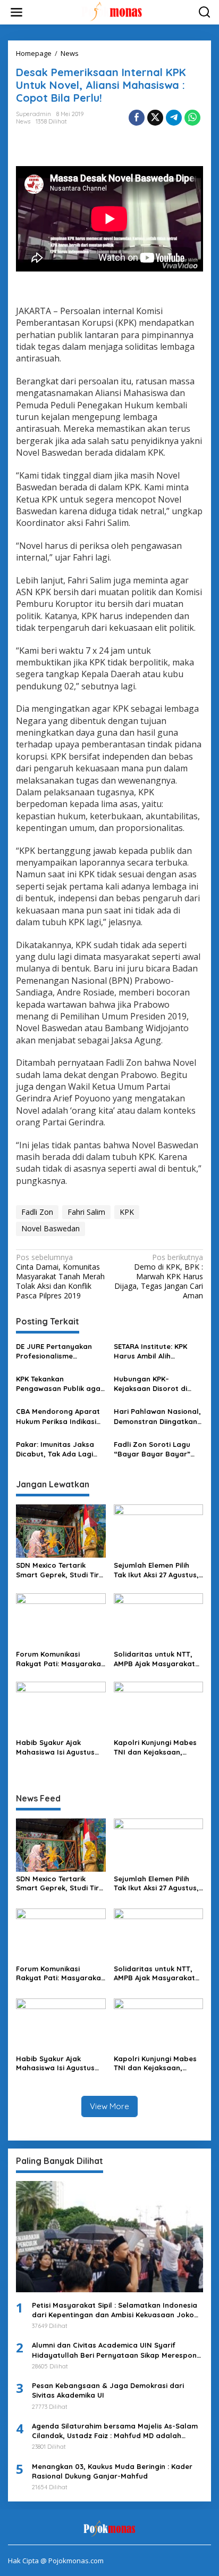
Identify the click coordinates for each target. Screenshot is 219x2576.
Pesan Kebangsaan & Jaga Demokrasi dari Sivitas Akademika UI (108, 2390)
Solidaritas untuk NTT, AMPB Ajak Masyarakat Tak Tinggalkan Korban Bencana (155, 1659)
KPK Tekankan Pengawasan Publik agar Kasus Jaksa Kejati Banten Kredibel (60, 1384)
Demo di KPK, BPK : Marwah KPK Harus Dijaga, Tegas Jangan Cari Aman (159, 1277)
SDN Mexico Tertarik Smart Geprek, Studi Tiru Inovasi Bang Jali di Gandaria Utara (60, 1570)
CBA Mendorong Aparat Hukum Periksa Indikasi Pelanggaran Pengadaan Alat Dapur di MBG (61, 1416)
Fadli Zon (37, 1212)
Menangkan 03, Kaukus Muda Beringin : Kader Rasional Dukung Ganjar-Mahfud (112, 2471)
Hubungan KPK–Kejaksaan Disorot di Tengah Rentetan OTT (152, 1384)
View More (109, 2106)
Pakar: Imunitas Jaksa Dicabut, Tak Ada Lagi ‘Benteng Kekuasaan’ (55, 1449)
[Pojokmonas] (112, 11)
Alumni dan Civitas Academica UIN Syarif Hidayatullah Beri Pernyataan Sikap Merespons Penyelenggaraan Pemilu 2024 (116, 2350)
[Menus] (16, 12)
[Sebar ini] (137, 118)
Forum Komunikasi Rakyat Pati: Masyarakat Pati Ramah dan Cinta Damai (60, 1659)
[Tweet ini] (155, 118)
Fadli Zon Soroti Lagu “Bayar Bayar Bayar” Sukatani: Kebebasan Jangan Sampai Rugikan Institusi (157, 1449)
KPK (127, 1212)
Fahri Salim (86, 1212)
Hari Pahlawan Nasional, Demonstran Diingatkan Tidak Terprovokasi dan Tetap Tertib (157, 1416)
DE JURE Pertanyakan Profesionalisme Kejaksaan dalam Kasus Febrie (58, 1351)
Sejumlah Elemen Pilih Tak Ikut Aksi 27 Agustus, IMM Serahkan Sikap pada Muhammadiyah (156, 1570)
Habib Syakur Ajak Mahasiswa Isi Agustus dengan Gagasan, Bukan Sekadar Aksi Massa (60, 1747)
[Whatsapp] (192, 118)
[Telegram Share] (174, 118)
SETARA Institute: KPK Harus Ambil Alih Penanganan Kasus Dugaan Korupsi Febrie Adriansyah (154, 1351)
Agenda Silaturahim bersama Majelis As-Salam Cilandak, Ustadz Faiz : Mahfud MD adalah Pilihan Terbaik (115, 2431)
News (23, 121)
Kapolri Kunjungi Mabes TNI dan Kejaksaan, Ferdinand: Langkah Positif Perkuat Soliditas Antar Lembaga (156, 1747)
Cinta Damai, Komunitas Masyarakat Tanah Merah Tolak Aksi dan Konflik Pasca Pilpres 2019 (60, 1277)
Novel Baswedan (50, 1228)
